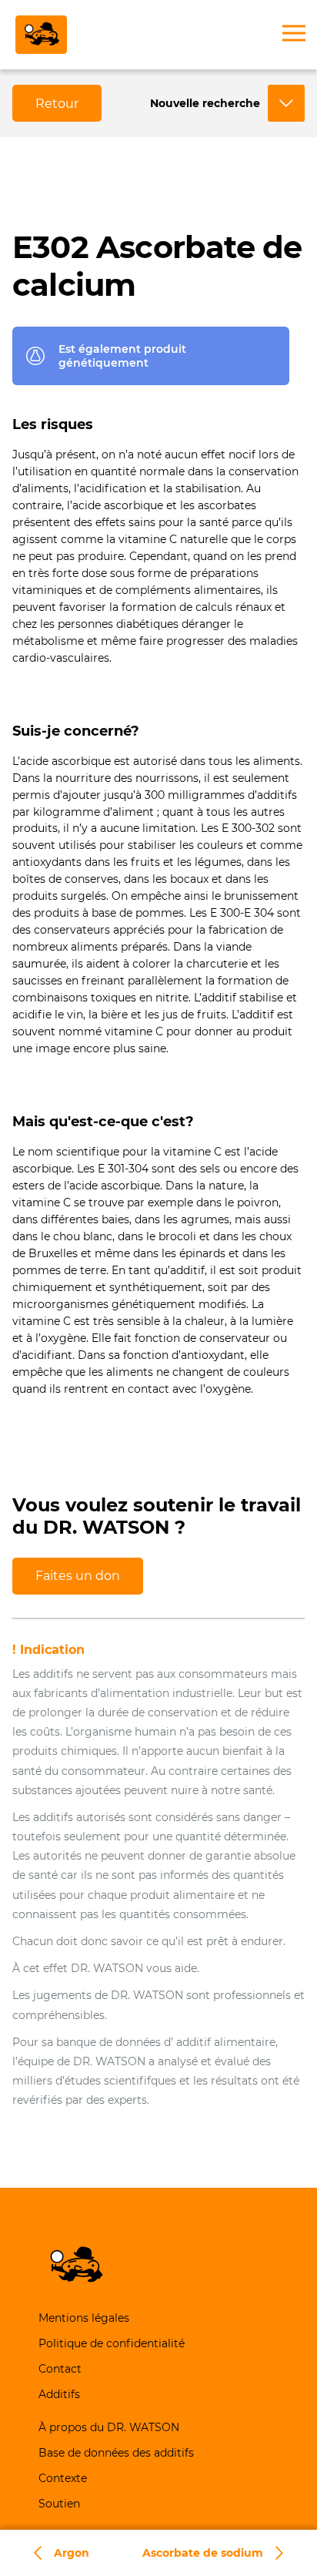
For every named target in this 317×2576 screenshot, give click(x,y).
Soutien (59, 2504)
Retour (57, 104)
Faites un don (78, 1576)
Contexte (63, 2478)
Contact (60, 2369)
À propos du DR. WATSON (109, 2427)
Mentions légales (84, 2318)
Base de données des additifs (116, 2453)
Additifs (59, 2394)
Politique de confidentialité (112, 2343)
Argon (72, 2553)
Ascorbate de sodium (203, 2553)
